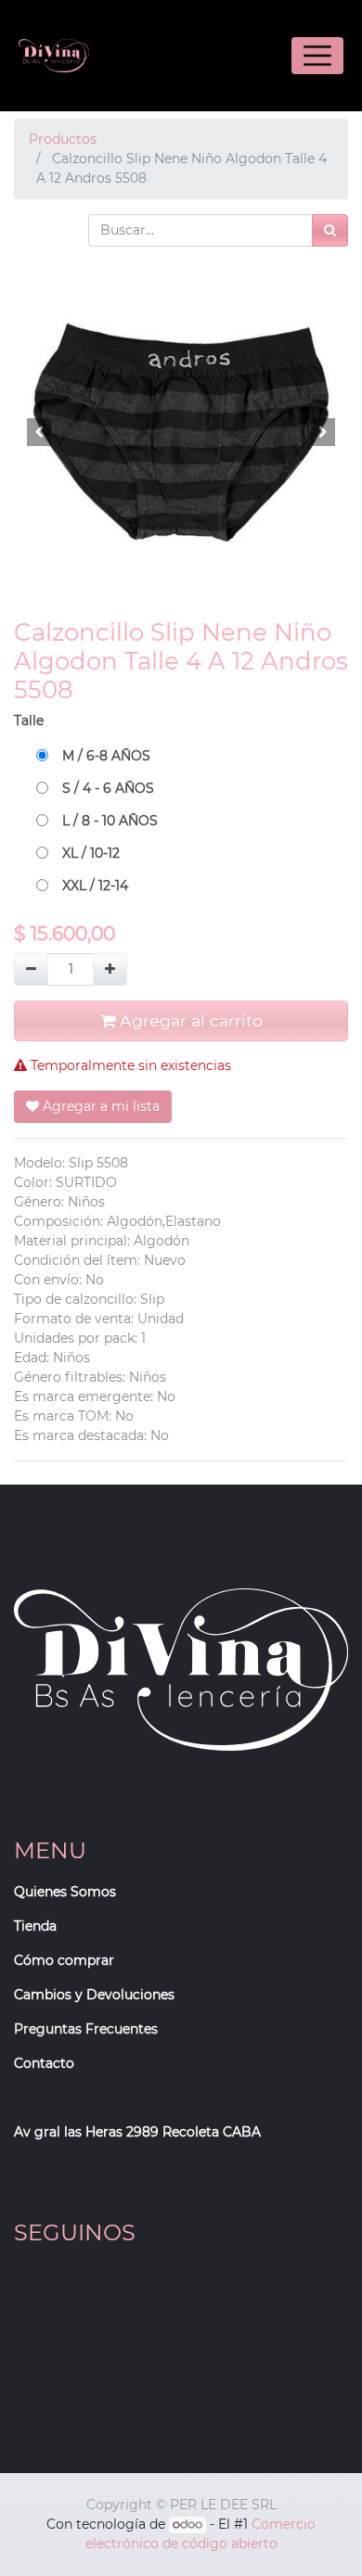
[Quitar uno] (31, 969)
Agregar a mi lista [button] (99, 1106)
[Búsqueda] (330, 230)
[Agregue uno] (110, 969)
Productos (63, 139)
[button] (39, 432)
